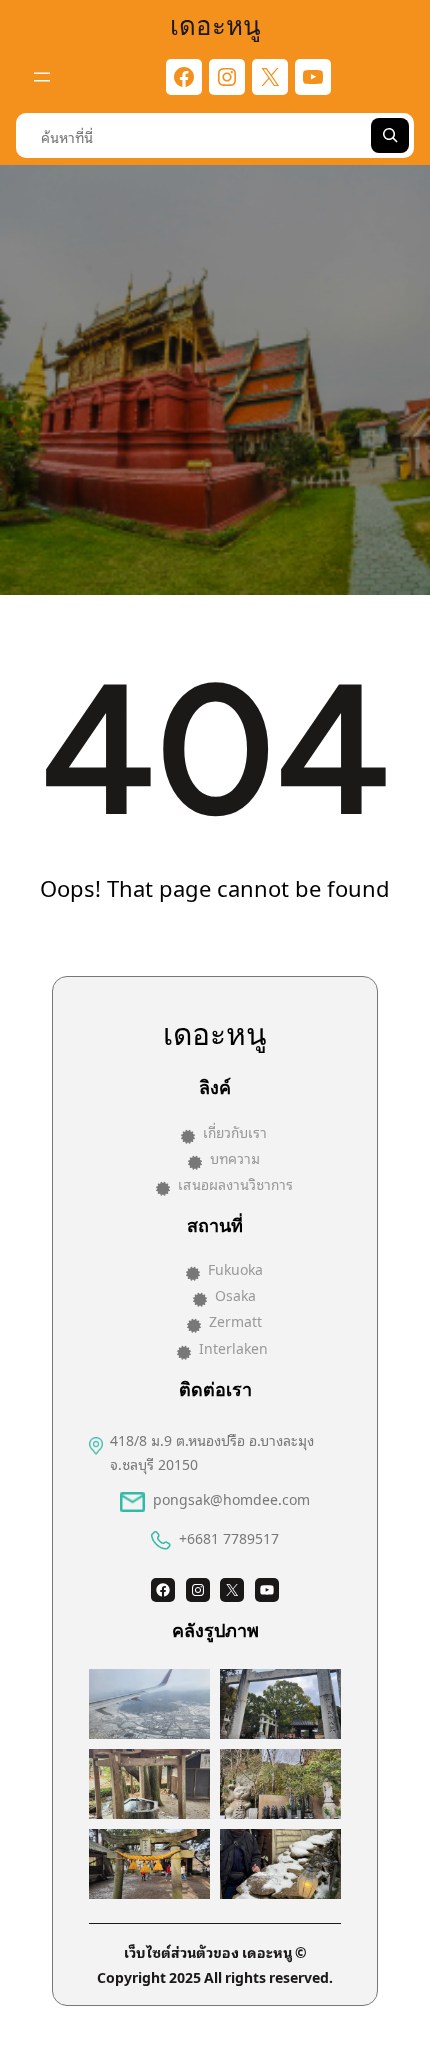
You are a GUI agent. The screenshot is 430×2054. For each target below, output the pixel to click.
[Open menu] (42, 77)
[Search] (390, 135)
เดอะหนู (215, 23)
